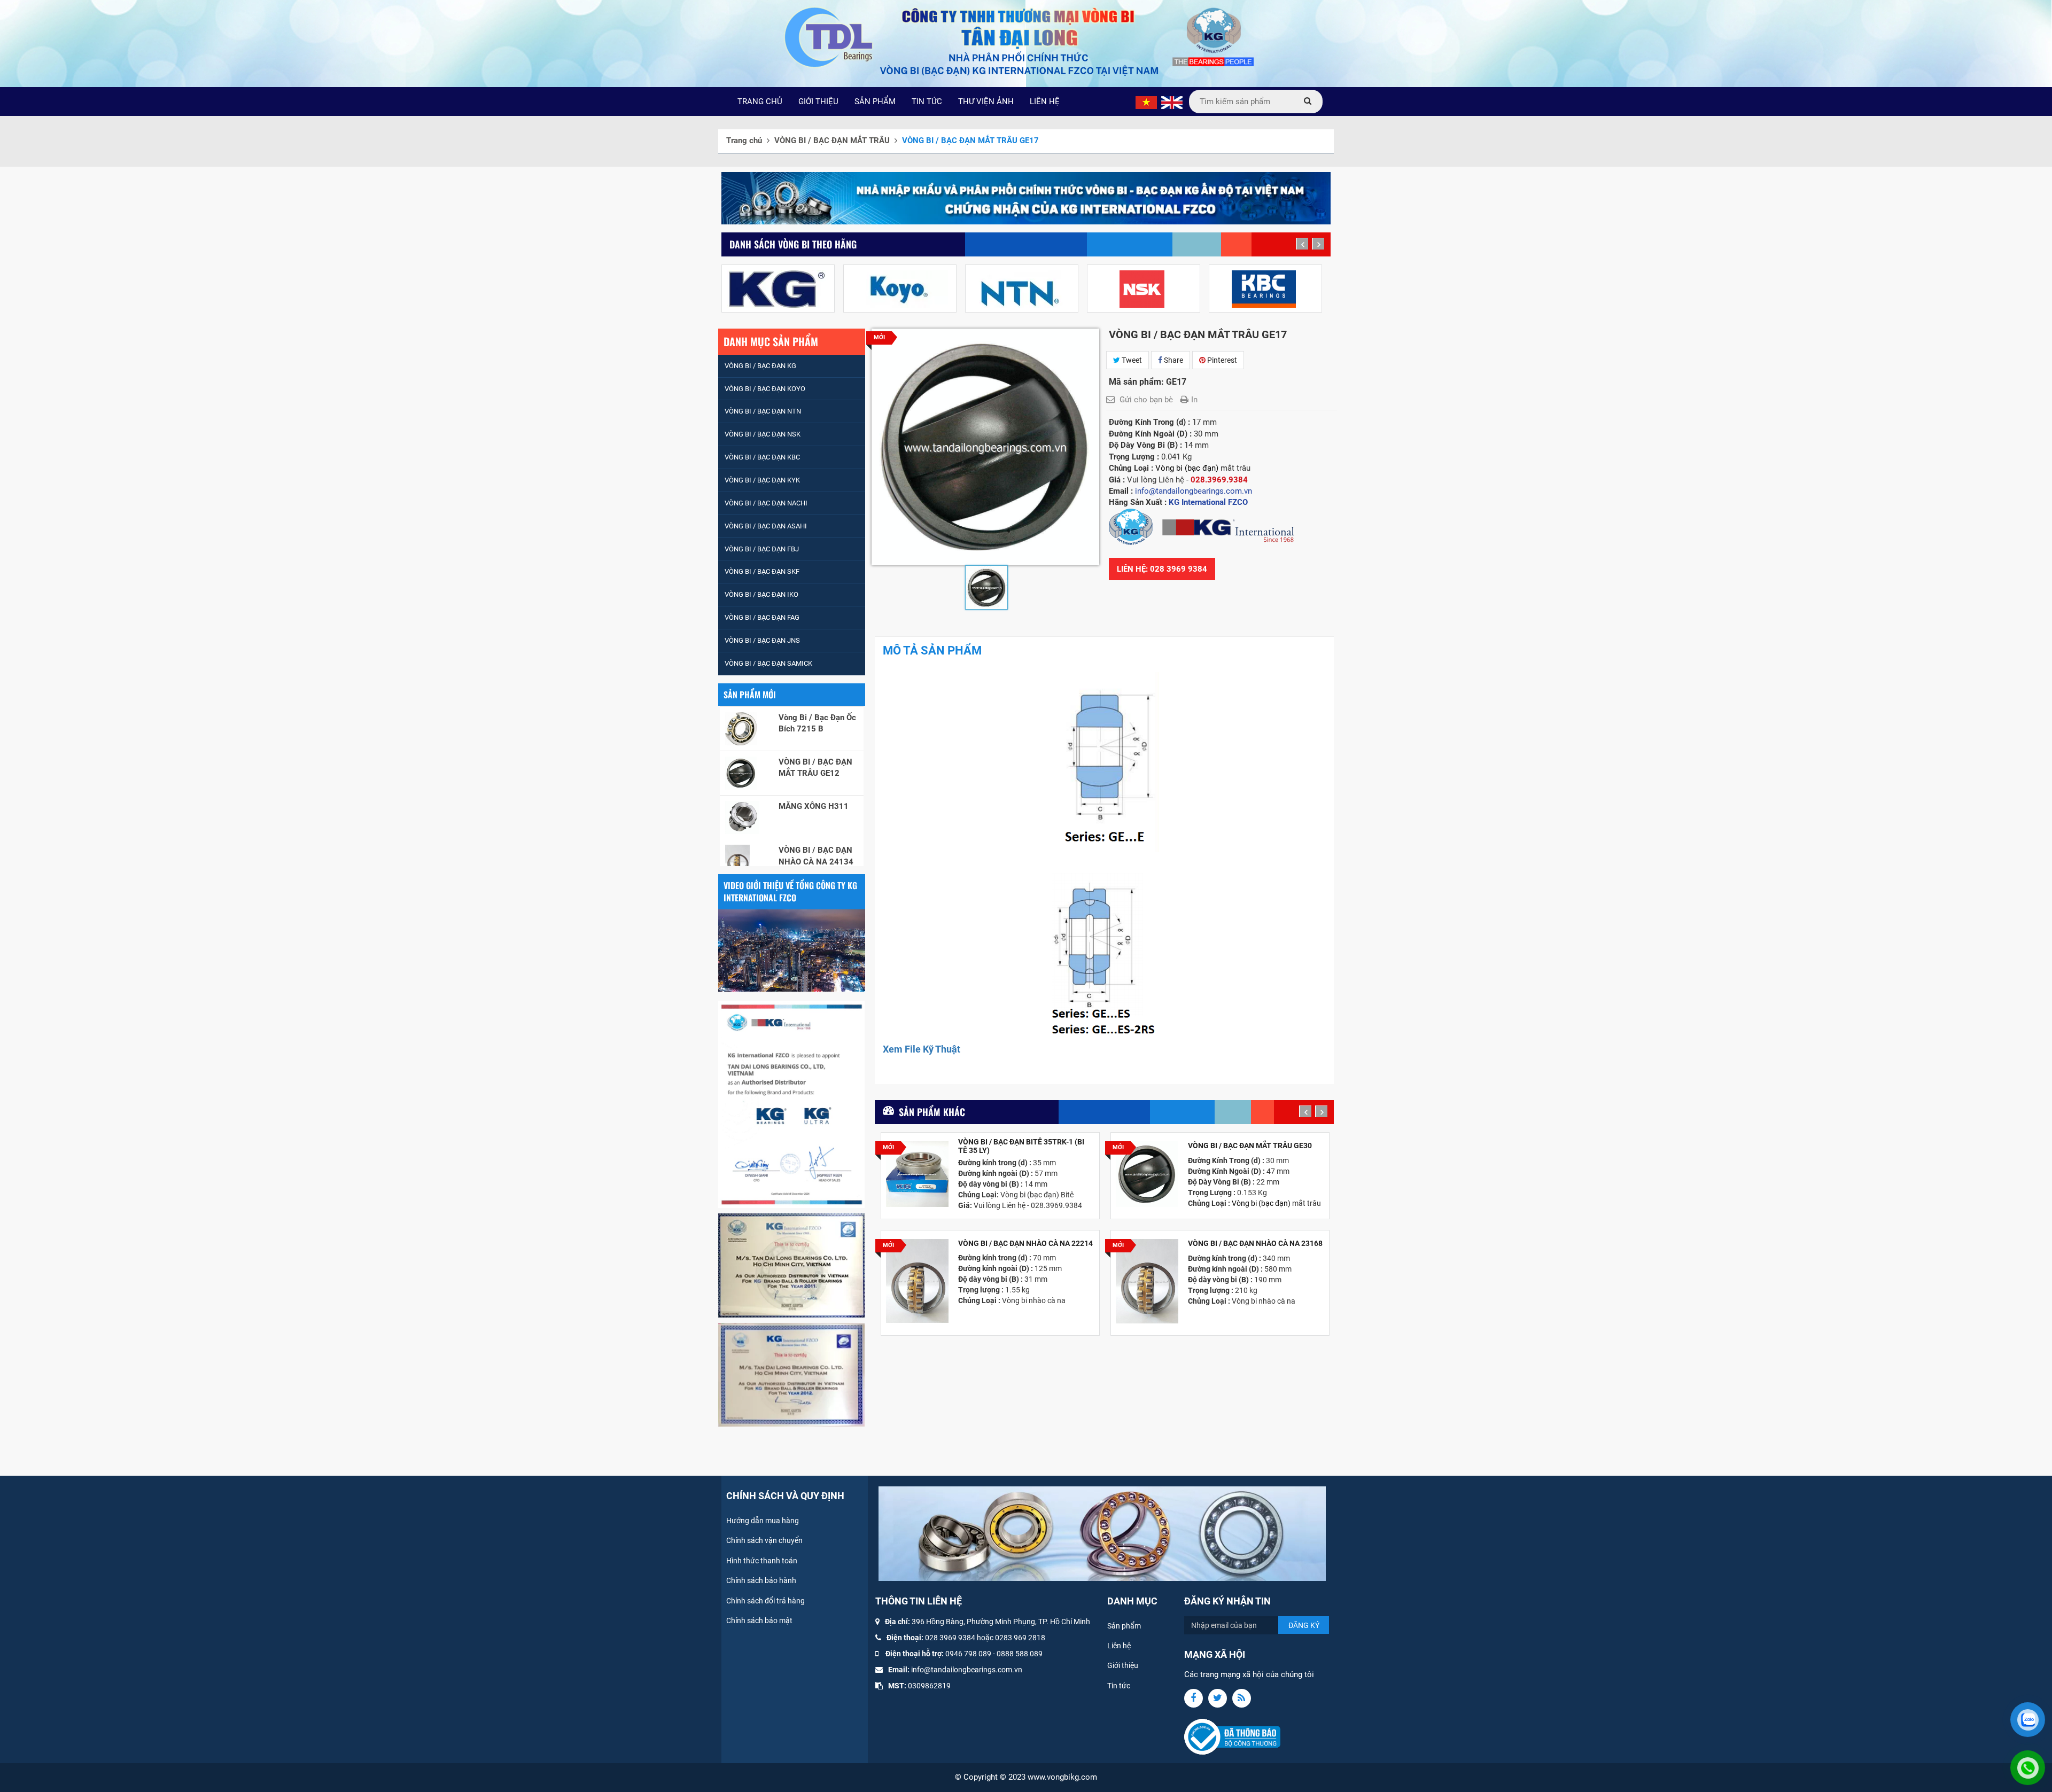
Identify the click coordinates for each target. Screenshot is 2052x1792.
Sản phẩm (1124, 1626)
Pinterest (1221, 360)
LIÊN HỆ (1045, 102)
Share (1173, 360)
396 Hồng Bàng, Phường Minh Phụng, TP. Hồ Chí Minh (1001, 1622)
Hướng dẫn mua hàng (763, 1521)
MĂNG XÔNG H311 (814, 738)
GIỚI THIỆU (818, 102)
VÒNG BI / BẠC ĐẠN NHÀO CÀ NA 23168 (1255, 1244)
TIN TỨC (927, 102)
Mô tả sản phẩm (932, 650)
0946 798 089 (968, 1654)
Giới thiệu (1123, 1665)
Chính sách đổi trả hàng (765, 1601)
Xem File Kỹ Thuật (922, 1049)
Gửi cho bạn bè (1146, 400)
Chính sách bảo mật (759, 1620)
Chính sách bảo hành (761, 1580)
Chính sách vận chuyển (764, 1540)
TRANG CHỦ (760, 102)
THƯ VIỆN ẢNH (986, 102)
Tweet (1131, 360)
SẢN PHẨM (875, 102)
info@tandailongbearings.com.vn (967, 1670)
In (1194, 400)
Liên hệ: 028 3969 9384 (1162, 569)
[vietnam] (1146, 102)
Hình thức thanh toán (762, 1561)
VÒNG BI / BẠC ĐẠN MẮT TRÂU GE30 (1250, 1146)
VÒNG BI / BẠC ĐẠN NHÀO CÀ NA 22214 (1025, 1244)
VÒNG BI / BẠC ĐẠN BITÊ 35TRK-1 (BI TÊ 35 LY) (1021, 1146)
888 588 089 (1022, 1654)
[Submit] (1308, 102)
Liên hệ (1119, 1646)
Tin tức (1119, 1686)
